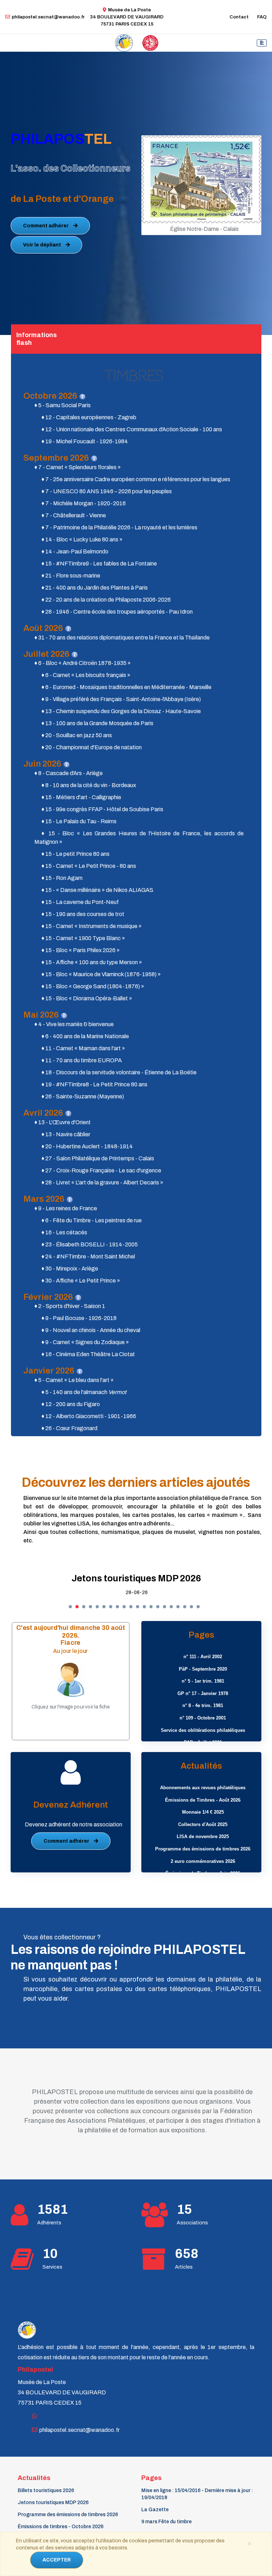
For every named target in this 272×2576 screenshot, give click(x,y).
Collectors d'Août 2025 (203, 1824)
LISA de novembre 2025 (203, 1836)
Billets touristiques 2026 (46, 2490)
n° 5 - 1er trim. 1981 (203, 1681)
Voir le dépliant (42, 245)
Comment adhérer (46, 226)
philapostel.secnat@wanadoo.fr (48, 17)
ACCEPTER (57, 2560)
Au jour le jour (71, 1651)
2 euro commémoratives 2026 (203, 1861)
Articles (184, 2267)
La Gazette (155, 2510)
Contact (239, 17)
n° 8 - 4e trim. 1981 (203, 1705)
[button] (70, 1607)
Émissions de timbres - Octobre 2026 (61, 2527)
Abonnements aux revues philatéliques (203, 1788)
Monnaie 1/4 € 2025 (203, 1812)
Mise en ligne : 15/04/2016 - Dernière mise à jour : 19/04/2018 (197, 2494)
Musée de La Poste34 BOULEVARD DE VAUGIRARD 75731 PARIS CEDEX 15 (127, 17)
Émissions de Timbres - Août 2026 (203, 1800)
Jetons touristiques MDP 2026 (53, 2503)
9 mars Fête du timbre (166, 2522)
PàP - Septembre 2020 (203, 1669)
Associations (192, 2223)
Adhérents (49, 2223)
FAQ (262, 17)
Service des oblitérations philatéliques (203, 1730)
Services (52, 2267)
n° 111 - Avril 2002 (203, 1657)
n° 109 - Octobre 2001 (203, 1718)
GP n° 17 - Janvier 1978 (203, 1693)
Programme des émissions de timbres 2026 (137, 1578)
